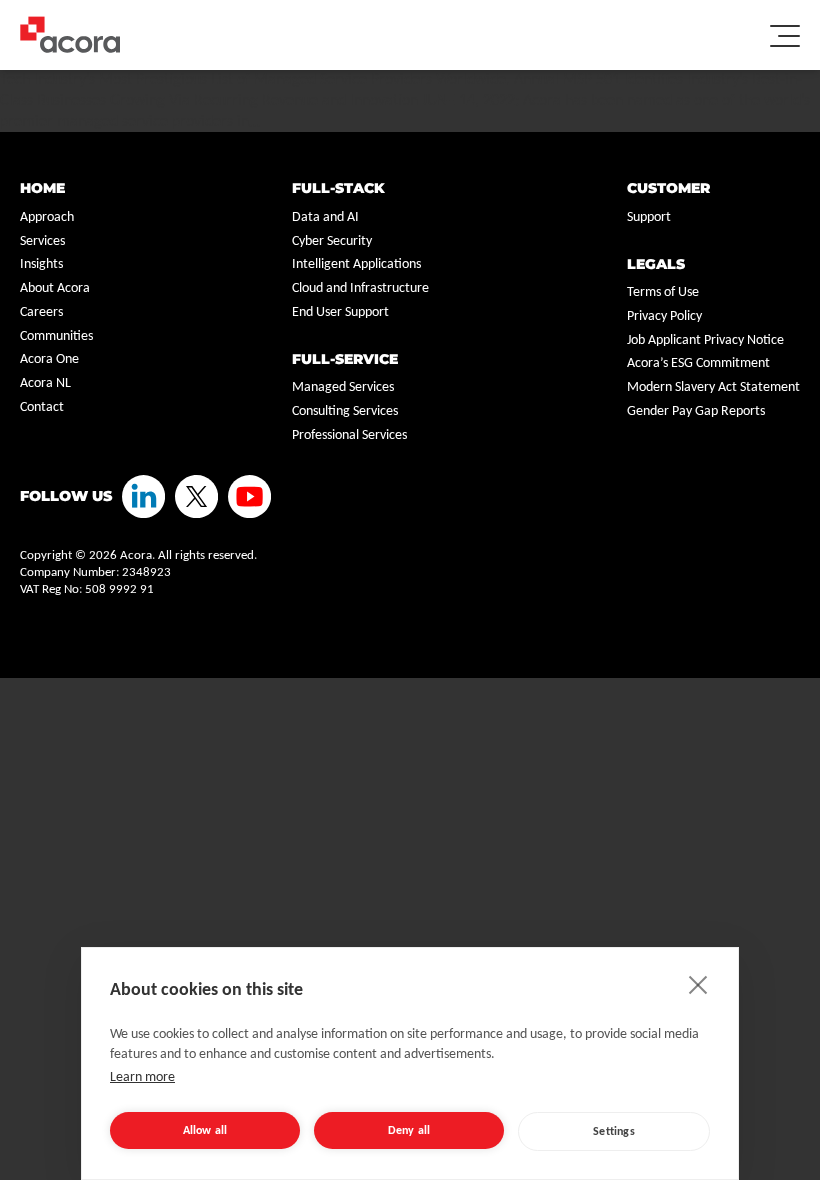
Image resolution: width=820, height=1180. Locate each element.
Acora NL (45, 383)
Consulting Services (345, 411)
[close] (698, 984)
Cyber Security (332, 241)
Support (649, 217)
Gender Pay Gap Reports (696, 411)
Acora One (49, 359)
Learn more (142, 1077)
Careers (41, 312)
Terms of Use (663, 292)
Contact (42, 407)
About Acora (55, 288)
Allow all (205, 1131)
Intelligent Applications (356, 264)
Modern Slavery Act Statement (713, 387)
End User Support (340, 312)
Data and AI (325, 217)
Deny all (409, 1131)
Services (42, 241)
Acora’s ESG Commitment (698, 363)
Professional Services (349, 435)
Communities (56, 336)
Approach (47, 217)
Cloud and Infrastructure (360, 288)
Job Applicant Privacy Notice (705, 340)
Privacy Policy (664, 316)
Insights (41, 264)
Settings (614, 1132)
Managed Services (343, 387)
